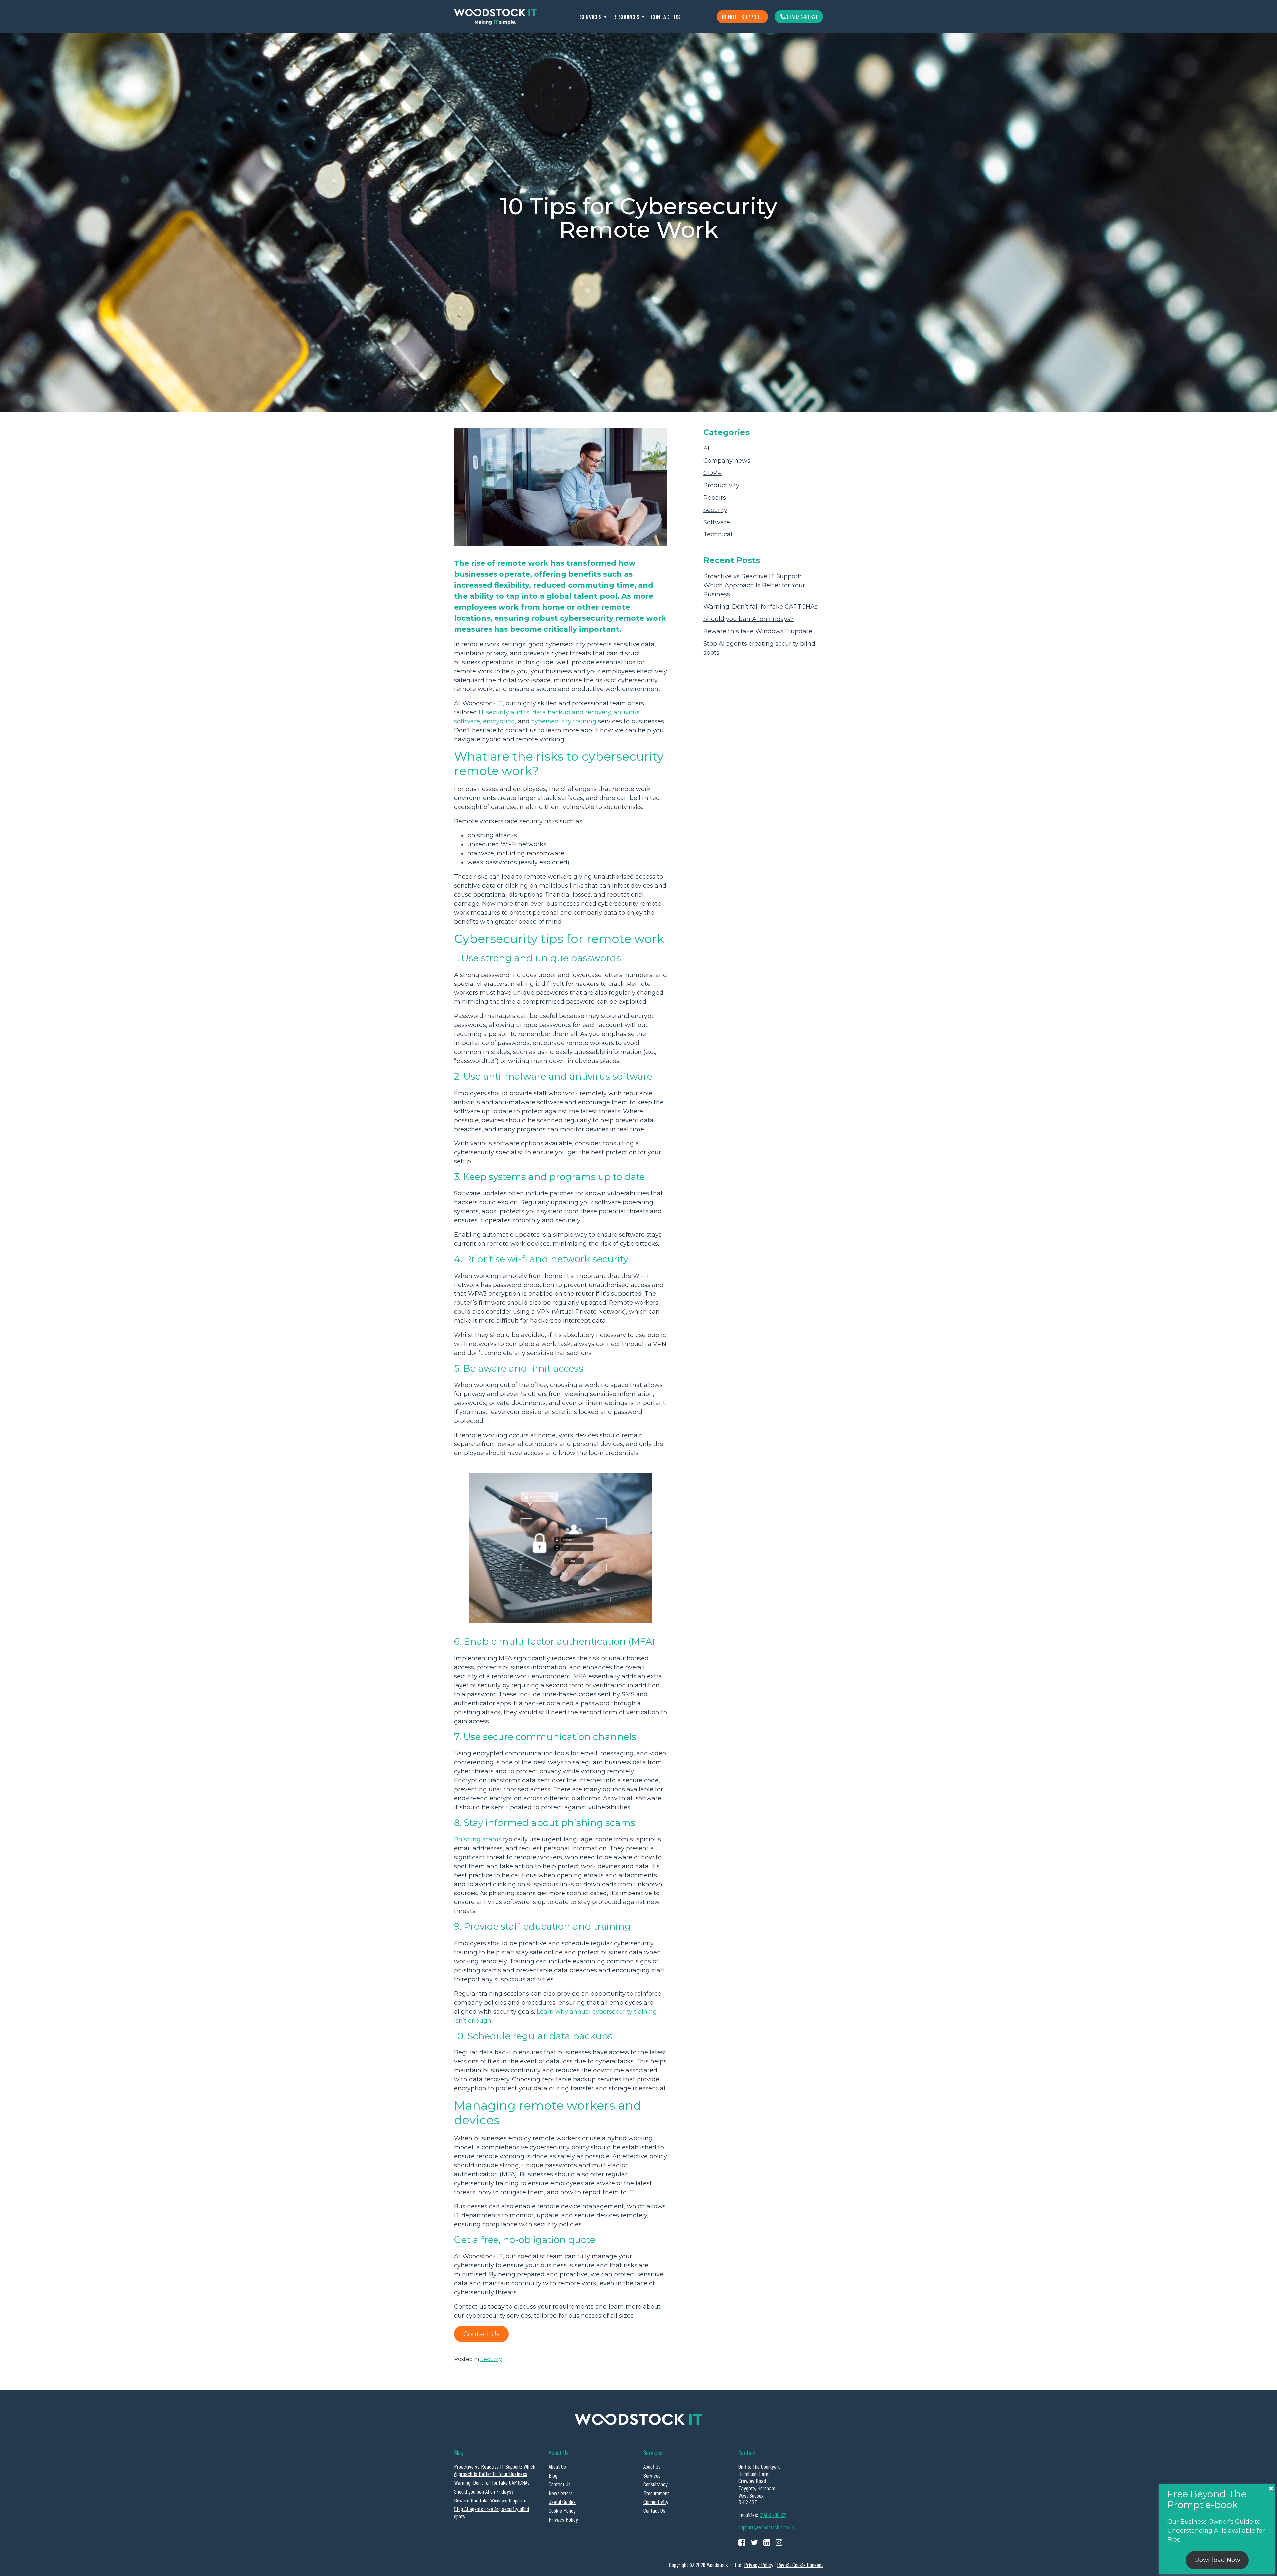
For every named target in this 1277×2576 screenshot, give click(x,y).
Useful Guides (562, 2502)
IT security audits (504, 712)
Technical (718, 534)
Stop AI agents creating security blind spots (492, 2512)
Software (717, 522)
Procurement (656, 2493)
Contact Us (666, 17)
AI (706, 448)
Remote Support (742, 17)
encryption (498, 721)
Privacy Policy (563, 2519)
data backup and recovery (571, 712)
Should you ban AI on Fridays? (749, 619)
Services (591, 17)
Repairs (715, 498)
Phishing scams (478, 1839)
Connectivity (656, 2502)
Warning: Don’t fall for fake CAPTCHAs (761, 607)
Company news (727, 461)
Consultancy (656, 2484)
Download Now (1217, 2560)
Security (491, 2359)
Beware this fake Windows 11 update (758, 631)
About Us (557, 2466)
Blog (553, 2475)
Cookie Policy (562, 2510)
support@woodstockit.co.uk (766, 2527)
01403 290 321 (801, 17)
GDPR (712, 473)
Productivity (721, 485)
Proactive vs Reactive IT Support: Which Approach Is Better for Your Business (754, 585)
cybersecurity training (563, 721)
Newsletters (561, 2493)
